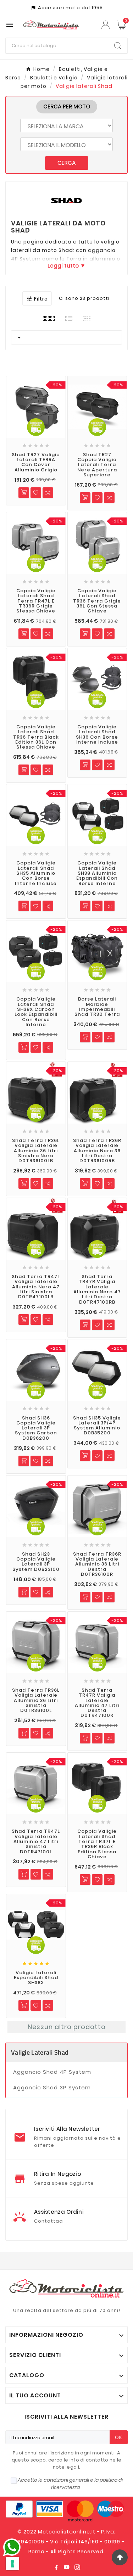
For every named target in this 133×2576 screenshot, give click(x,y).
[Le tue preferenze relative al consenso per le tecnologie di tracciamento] (12, 2564)
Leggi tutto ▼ (66, 266)
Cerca (67, 163)
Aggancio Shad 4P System (52, 2072)
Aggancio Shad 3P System (52, 2087)
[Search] (118, 46)
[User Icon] (106, 25)
